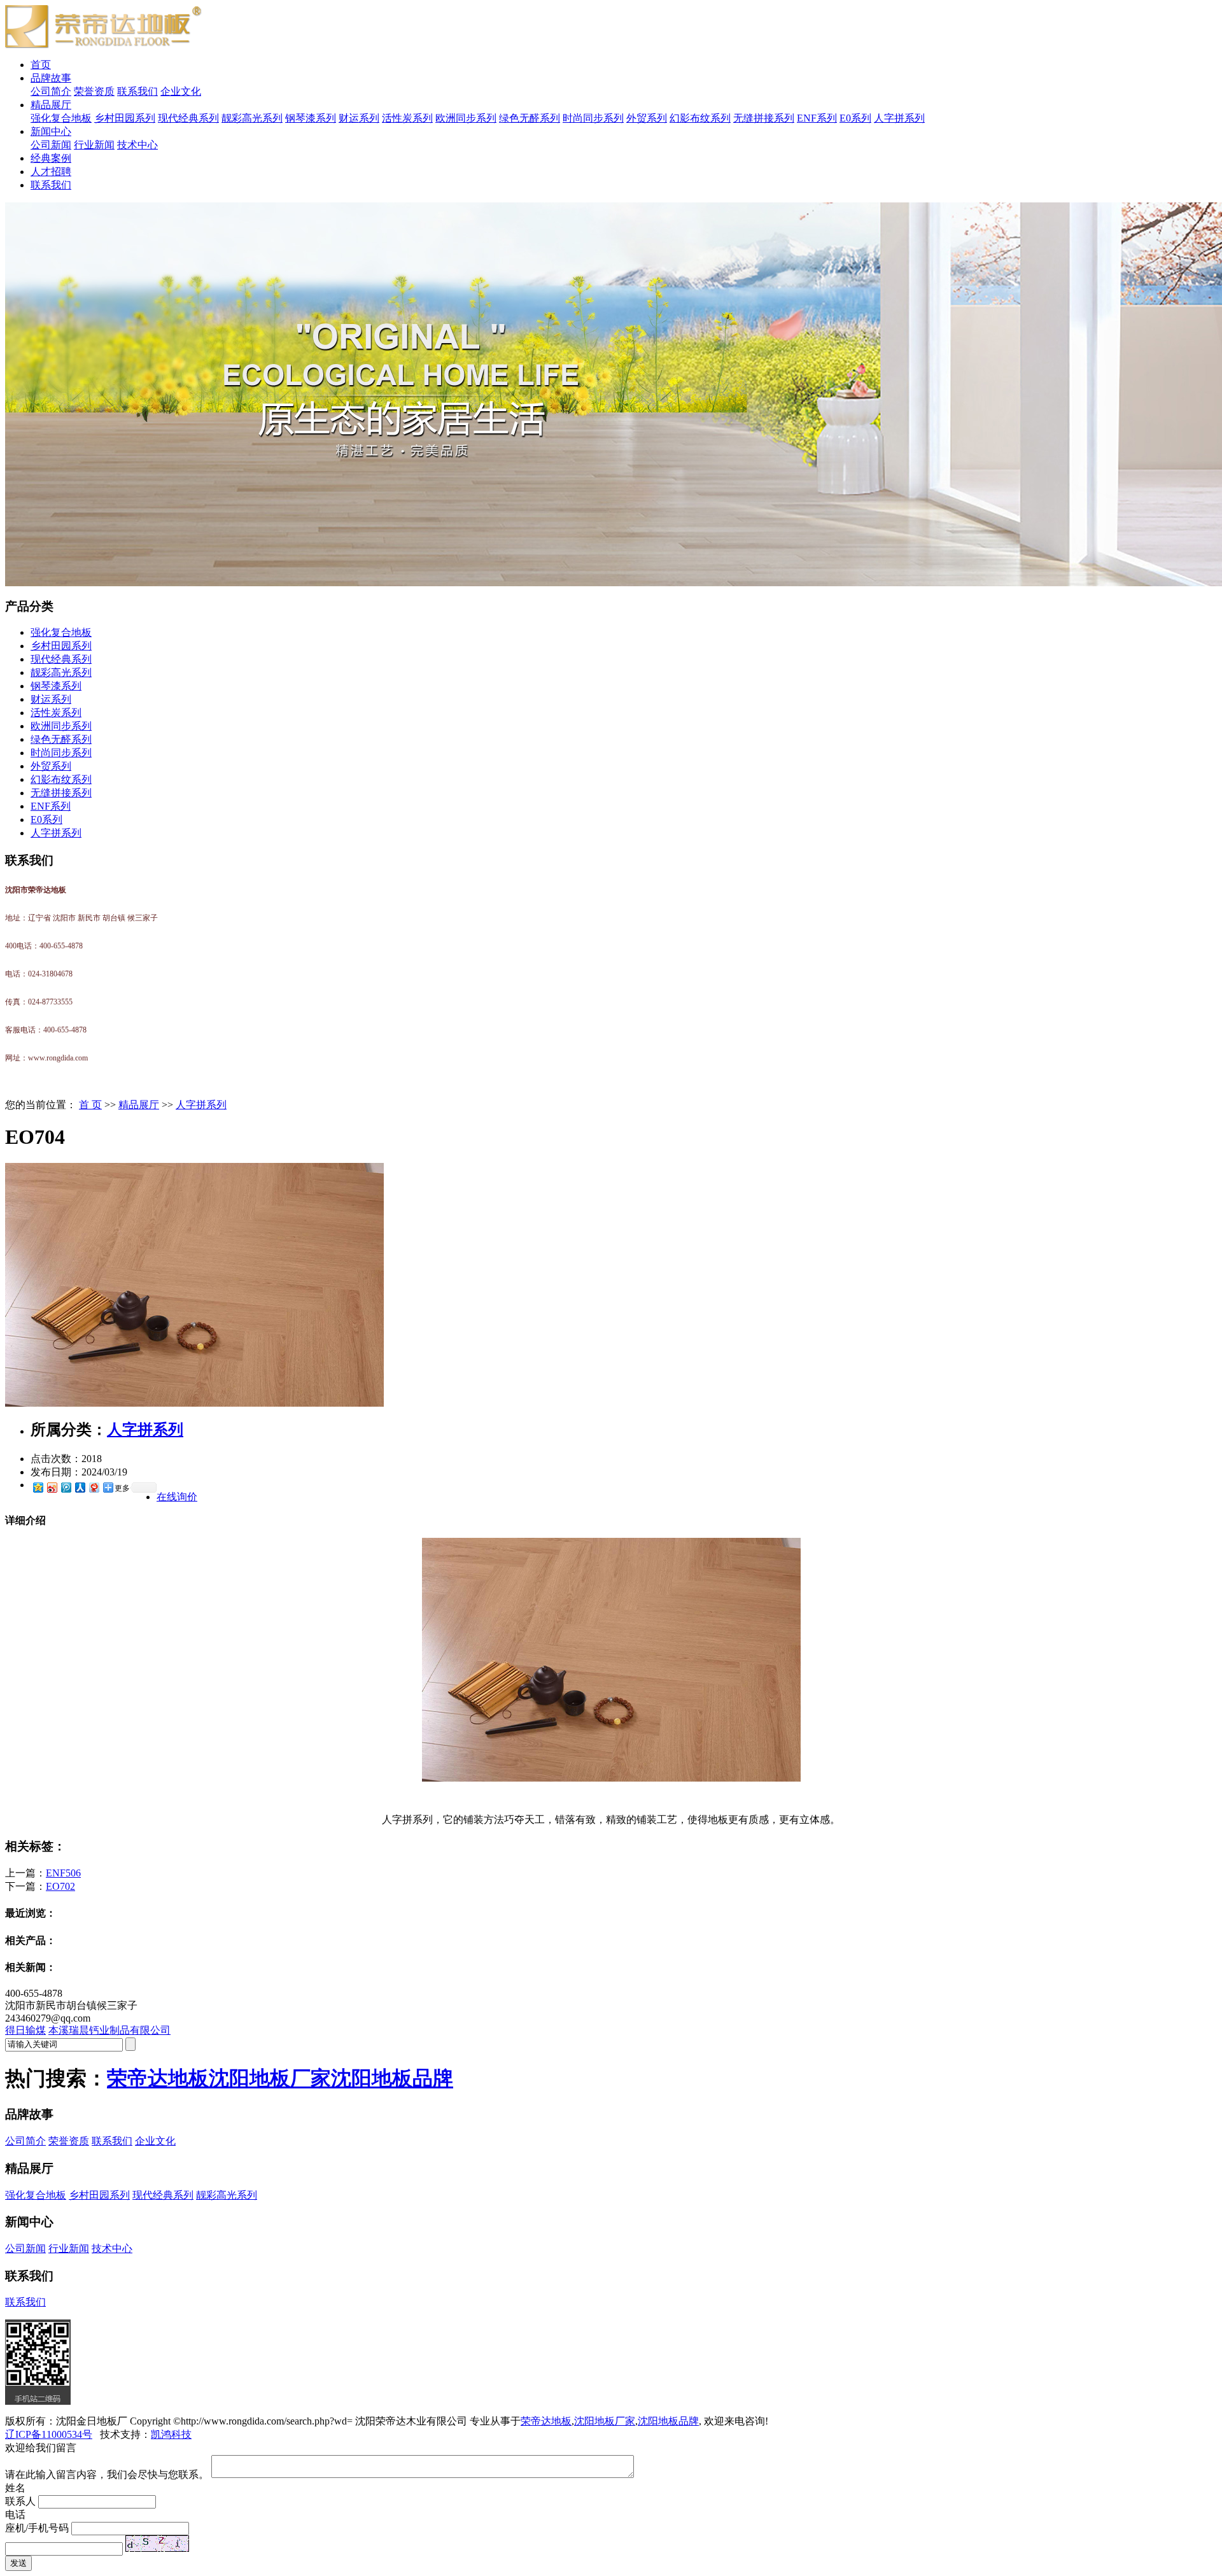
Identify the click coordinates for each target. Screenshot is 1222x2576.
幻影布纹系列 (700, 118)
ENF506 (63, 1873)
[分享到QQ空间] (38, 1487)
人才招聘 (51, 172)
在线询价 (177, 1497)
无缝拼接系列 (764, 118)
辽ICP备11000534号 (49, 2434)
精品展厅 (51, 105)
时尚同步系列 (593, 118)
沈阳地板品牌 (392, 2078)
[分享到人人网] (80, 1487)
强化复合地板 (61, 118)
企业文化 (181, 91)
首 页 (90, 1105)
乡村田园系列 (125, 118)
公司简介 (51, 91)
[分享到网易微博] (94, 1487)
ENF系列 (817, 118)
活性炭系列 (407, 118)
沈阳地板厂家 (270, 2078)
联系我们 (137, 91)
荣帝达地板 (158, 2078)
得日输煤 (25, 2030)
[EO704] (194, 1403)
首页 (41, 65)
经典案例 (51, 158)
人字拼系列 (899, 118)
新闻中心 (51, 131)
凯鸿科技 (171, 2434)
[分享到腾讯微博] (66, 1487)
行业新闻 (94, 145)
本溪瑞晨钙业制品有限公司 (109, 2030)
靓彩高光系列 (252, 118)
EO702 (60, 1886)
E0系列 (855, 118)
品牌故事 (51, 78)
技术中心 (137, 145)
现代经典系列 (188, 118)
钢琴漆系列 (311, 118)
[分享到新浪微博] (52, 1487)
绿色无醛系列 (530, 118)
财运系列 (359, 118)
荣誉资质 (94, 91)
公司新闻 (51, 145)
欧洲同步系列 (466, 118)
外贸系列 (647, 118)
